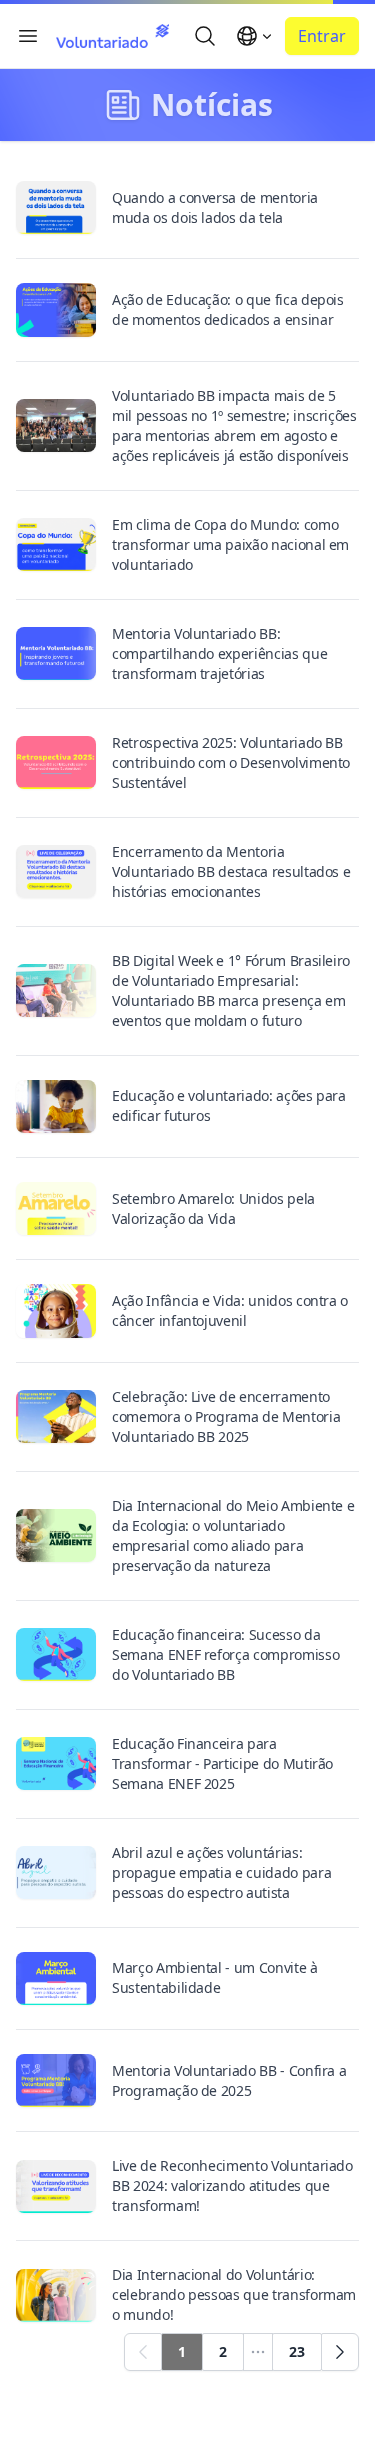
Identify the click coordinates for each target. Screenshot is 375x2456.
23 (297, 2351)
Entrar (322, 36)
